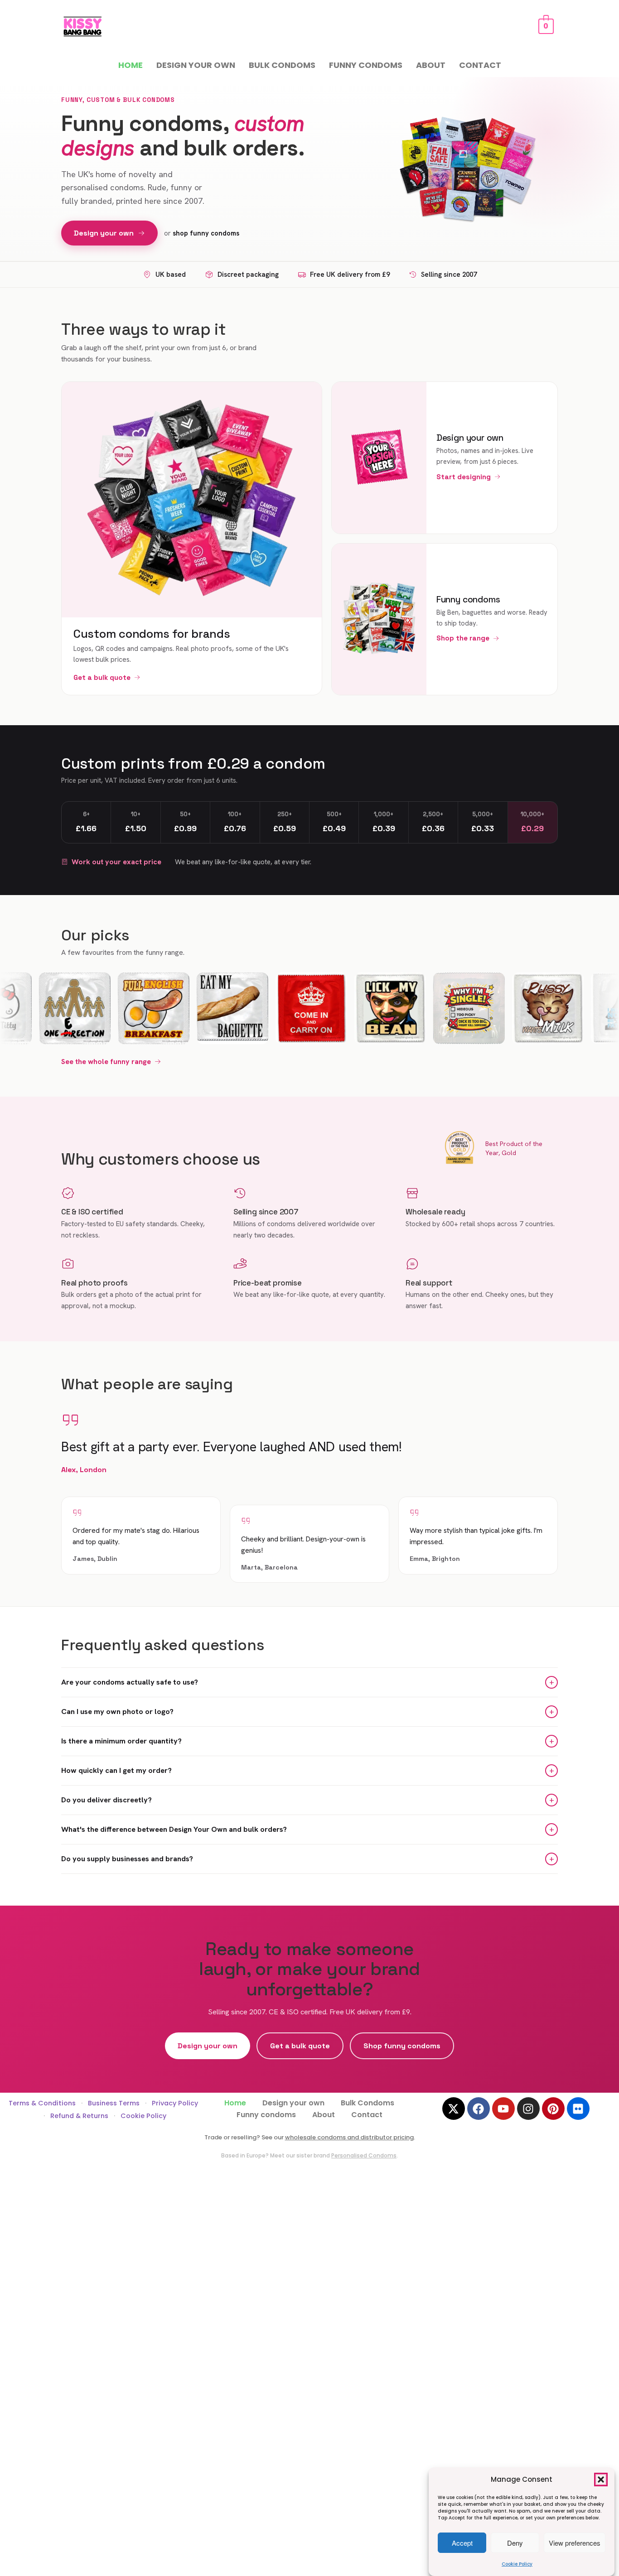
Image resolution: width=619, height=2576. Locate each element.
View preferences (575, 2543)
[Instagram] (528, 2109)
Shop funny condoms (402, 2046)
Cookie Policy (517, 2564)
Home (131, 65)
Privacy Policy (175, 2103)
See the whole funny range (106, 1062)
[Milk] (512, 1008)
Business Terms (114, 2103)
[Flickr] (578, 2109)
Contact (480, 65)
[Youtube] (503, 2109)
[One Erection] (39, 1008)
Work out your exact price (116, 862)
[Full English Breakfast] (118, 1008)
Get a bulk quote (300, 2046)
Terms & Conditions (42, 2103)
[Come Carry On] (276, 1008)
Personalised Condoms (364, 2155)
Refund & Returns (79, 2116)
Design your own (196, 65)
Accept (462, 2543)
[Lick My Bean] (354, 1008)
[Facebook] (479, 2109)
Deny (515, 2543)
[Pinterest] (553, 2109)
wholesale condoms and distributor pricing (349, 2137)
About (431, 65)
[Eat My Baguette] (197, 1008)
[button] (601, 2480)
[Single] (433, 1008)
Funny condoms (366, 65)
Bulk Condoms (282, 65)
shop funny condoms (206, 233)
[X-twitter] (454, 2109)
